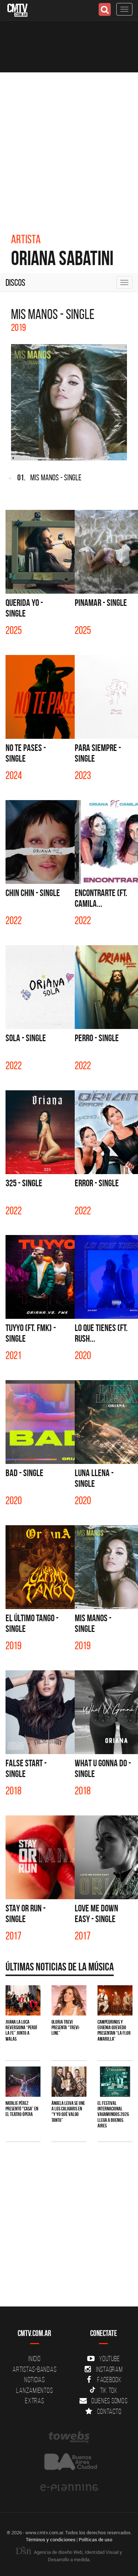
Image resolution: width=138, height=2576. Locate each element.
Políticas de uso (95, 2539)
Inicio (35, 2359)
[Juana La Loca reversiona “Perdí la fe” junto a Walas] (23, 2000)
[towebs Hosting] (69, 2437)
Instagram (109, 2369)
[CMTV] (17, 9)
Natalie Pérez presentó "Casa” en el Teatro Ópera (22, 2109)
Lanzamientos (34, 2390)
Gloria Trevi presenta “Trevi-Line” (66, 2028)
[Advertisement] (69, 145)
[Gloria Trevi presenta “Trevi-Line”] (69, 2000)
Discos (15, 282)
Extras (35, 2401)
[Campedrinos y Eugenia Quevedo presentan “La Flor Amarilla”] (115, 2000)
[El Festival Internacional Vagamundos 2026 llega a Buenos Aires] (115, 2082)
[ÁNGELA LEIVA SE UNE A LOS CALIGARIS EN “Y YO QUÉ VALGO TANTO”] (69, 2082)
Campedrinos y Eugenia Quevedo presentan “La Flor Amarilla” (114, 2030)
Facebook (109, 2380)
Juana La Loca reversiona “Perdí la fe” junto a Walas (21, 2030)
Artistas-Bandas (34, 2369)
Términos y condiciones (51, 2539)
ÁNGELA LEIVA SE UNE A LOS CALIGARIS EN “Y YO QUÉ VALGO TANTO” (68, 2112)
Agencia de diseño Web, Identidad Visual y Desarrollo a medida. (77, 2556)
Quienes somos (109, 2401)
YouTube (109, 2359)
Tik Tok (109, 2390)
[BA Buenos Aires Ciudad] (69, 2462)
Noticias (35, 2380)
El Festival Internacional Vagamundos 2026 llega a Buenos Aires (113, 2114)
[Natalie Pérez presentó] (23, 2082)
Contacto (109, 2411)
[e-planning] (69, 2488)
